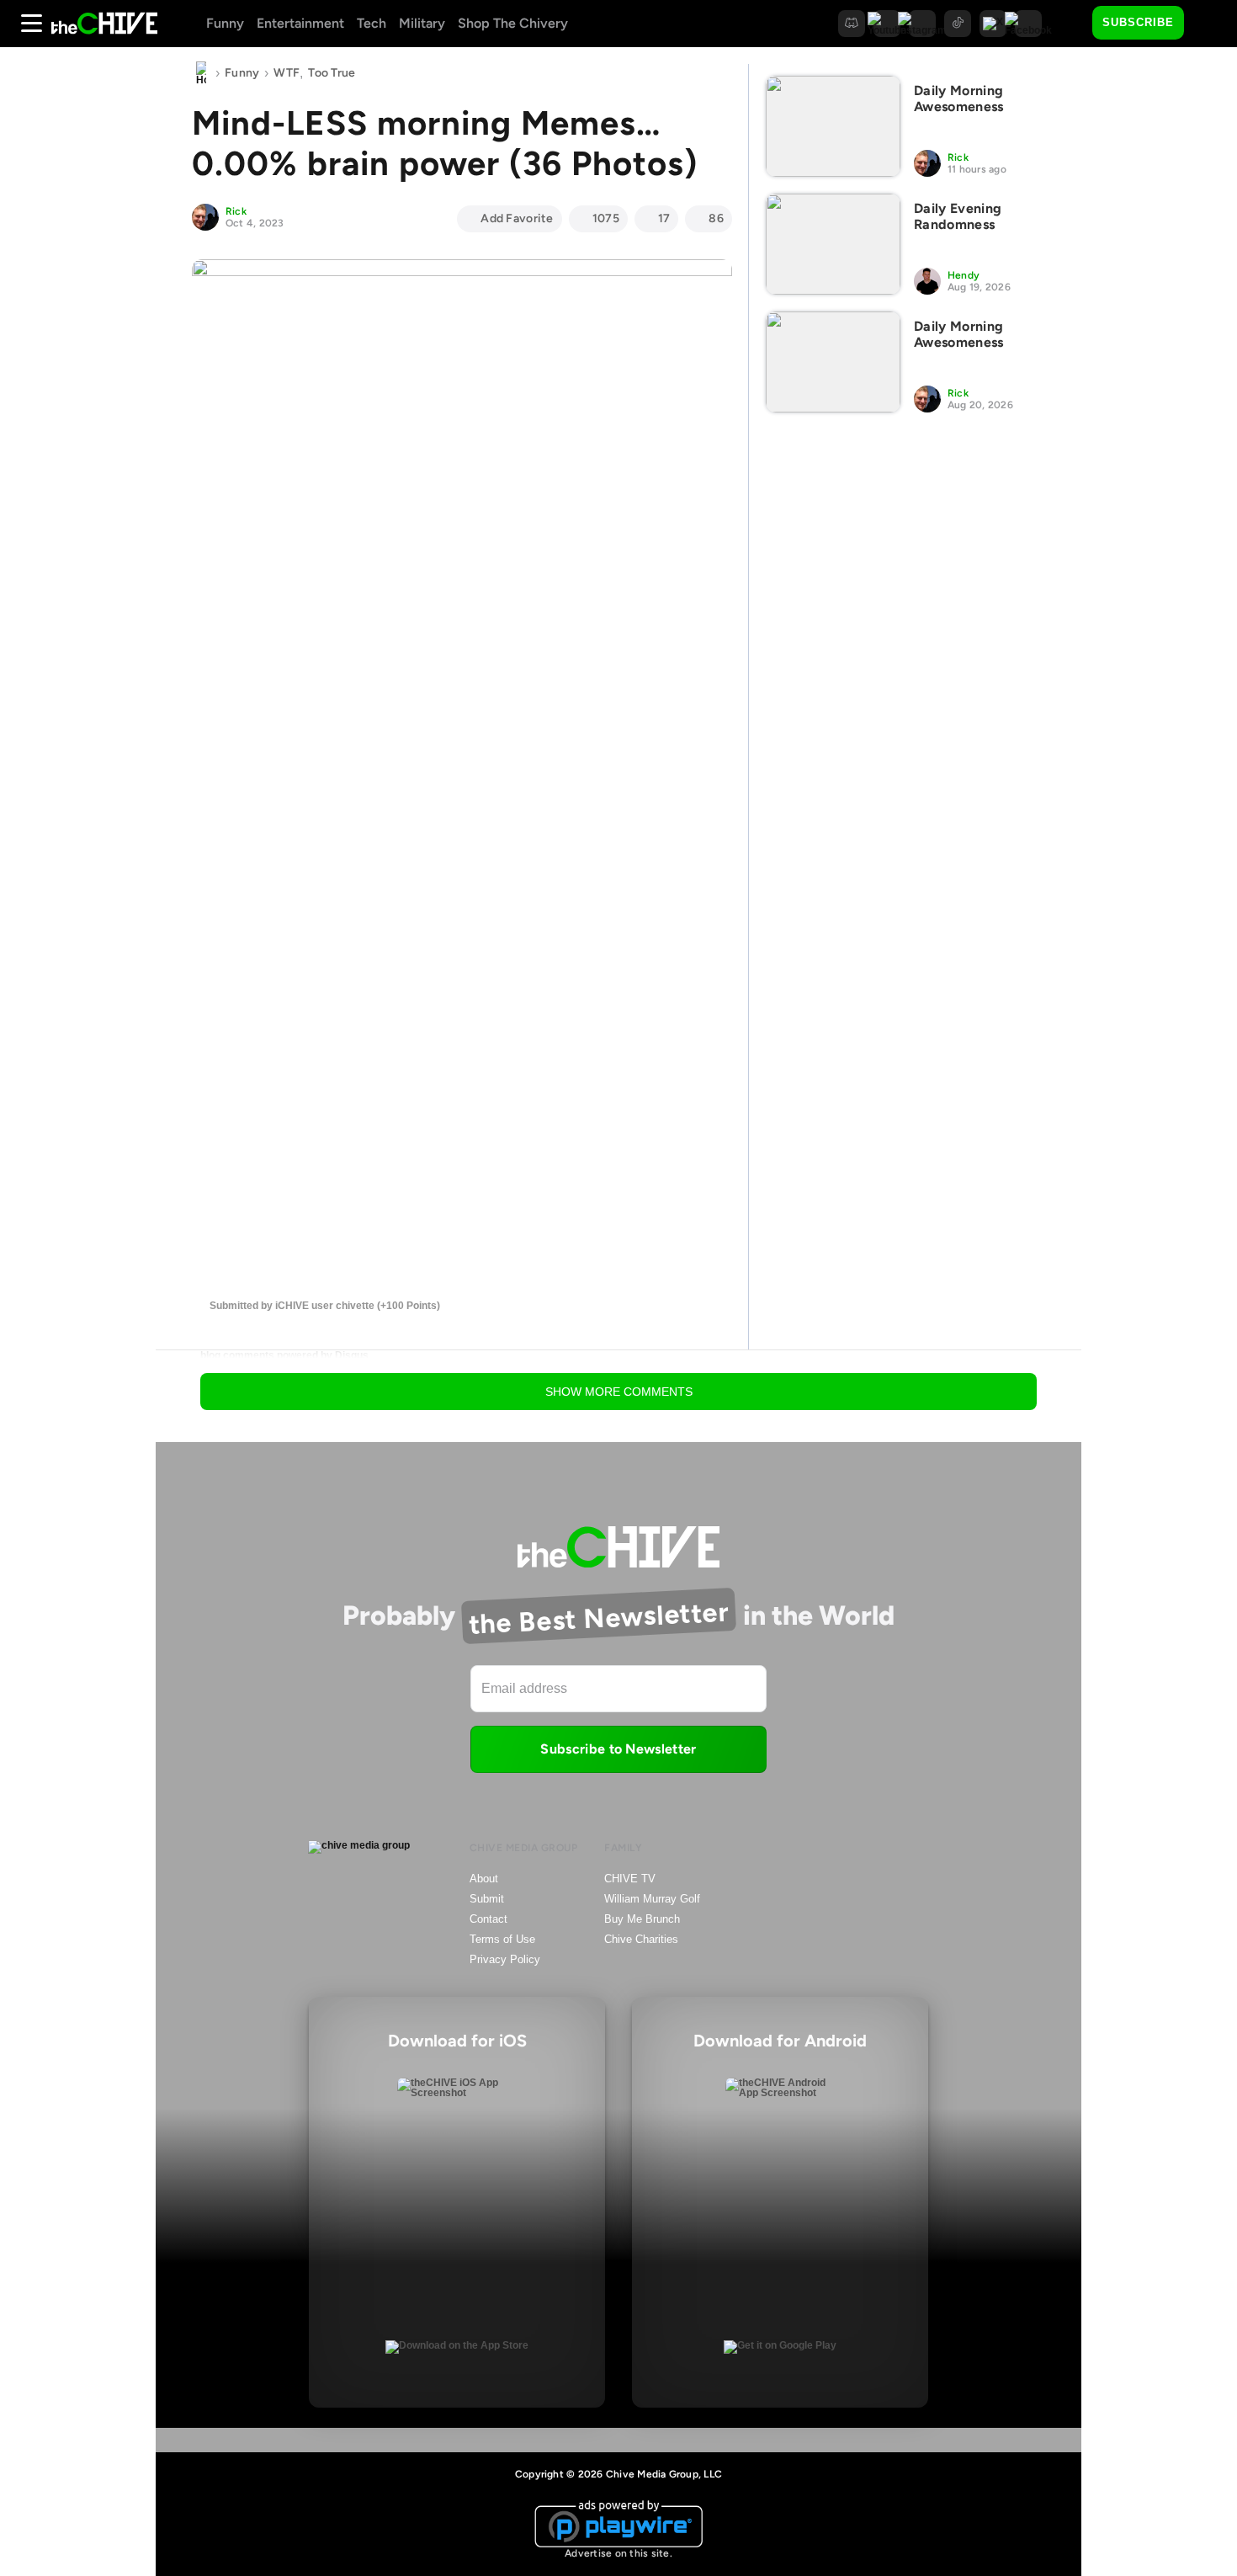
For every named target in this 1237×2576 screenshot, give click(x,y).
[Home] (201, 73)
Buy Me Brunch (642, 1919)
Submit (487, 1899)
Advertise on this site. (618, 2553)
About (484, 1879)
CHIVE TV (630, 1879)
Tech (372, 23)
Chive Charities (641, 1939)
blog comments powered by (284, 1355)
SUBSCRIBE (1138, 22)
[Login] (1212, 24)
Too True (332, 73)
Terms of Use (502, 1939)
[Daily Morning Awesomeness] (833, 126)
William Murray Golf (652, 1899)
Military (422, 23)
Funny (225, 23)
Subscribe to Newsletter (618, 1749)
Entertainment (300, 23)
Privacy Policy (505, 1959)
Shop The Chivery (513, 23)
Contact (488, 1919)
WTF (287, 73)
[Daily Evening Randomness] (833, 244)
